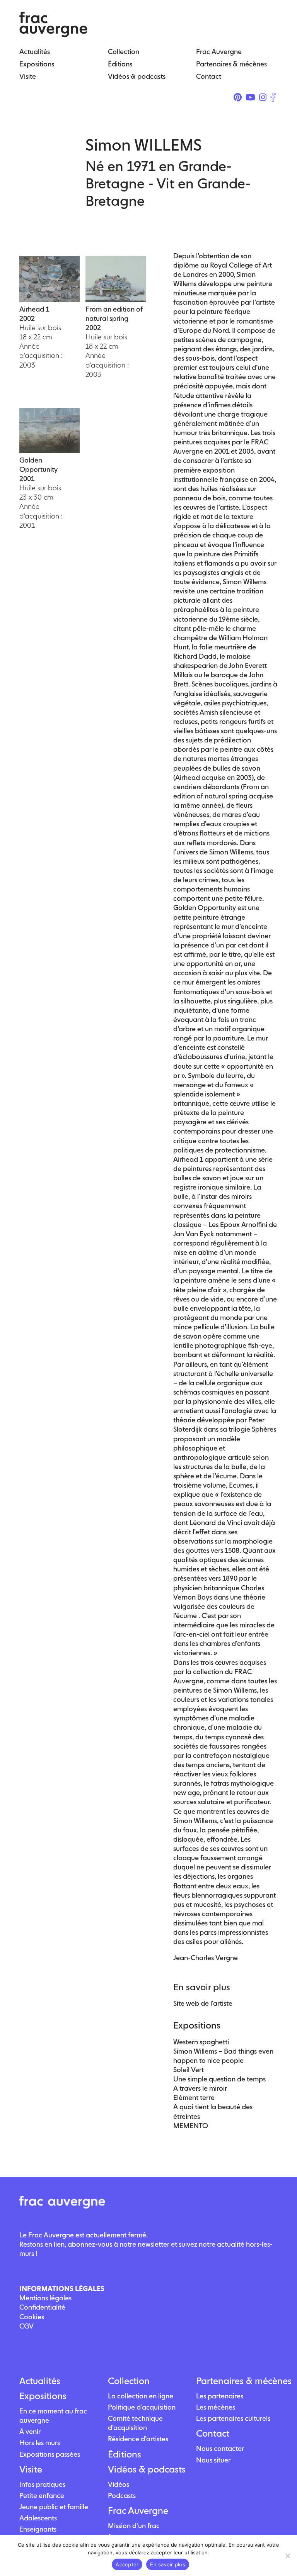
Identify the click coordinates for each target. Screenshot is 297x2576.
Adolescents (38, 2518)
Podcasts (122, 2495)
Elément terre (194, 2097)
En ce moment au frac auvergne (53, 2416)
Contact (213, 2434)
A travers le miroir (200, 2088)
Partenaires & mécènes (237, 2381)
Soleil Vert (189, 2070)
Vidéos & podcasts (147, 2469)
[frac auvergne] (53, 35)
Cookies (32, 2317)
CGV (26, 2326)
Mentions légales (45, 2298)
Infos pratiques (42, 2484)
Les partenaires (220, 2396)
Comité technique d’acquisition (135, 2423)
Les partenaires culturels (233, 2418)
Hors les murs (40, 2443)
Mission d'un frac (134, 2526)
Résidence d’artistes (138, 2439)
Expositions (43, 2396)
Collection (129, 2381)
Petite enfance (42, 2495)
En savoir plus (168, 2564)
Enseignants (38, 2529)
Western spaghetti (201, 2042)
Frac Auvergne (138, 2511)
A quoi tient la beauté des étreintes (213, 2111)
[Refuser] (287, 2556)
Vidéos (119, 2484)
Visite (31, 2469)
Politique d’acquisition (142, 2407)
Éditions (125, 2454)
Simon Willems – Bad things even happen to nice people (223, 2056)
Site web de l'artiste (203, 2003)
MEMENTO (191, 2126)
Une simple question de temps (219, 2079)
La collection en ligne (141, 2396)
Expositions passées (50, 2454)
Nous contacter (220, 2448)
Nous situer (213, 2460)
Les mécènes (216, 2407)
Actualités (40, 2381)
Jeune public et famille (54, 2507)
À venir (30, 2431)
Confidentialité (42, 2307)
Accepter (127, 2564)
